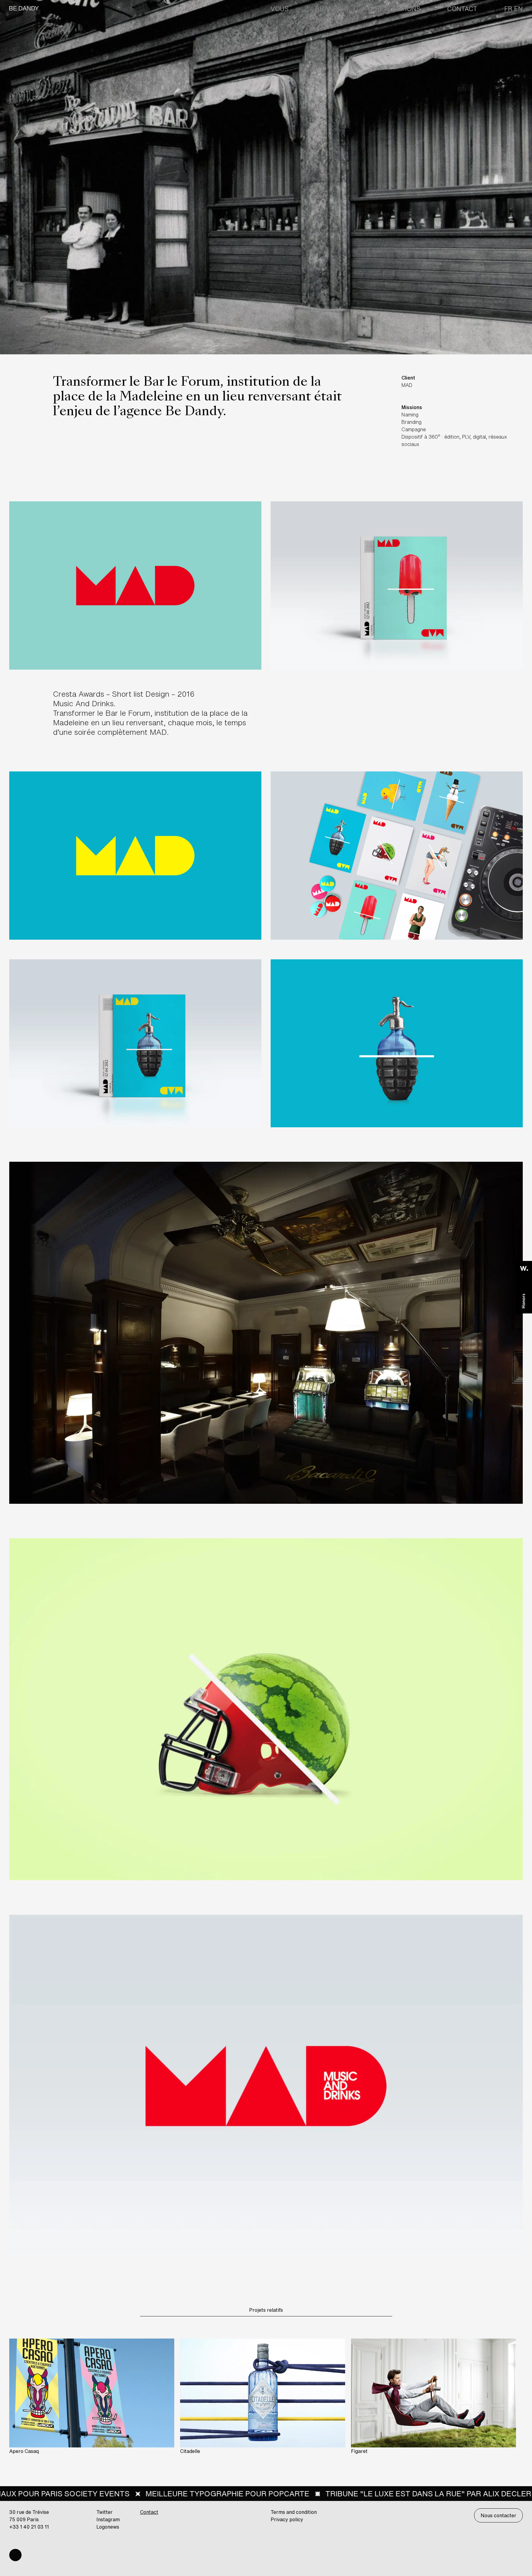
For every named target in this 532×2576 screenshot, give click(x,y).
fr (508, 9)
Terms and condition (294, 2512)
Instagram (108, 2519)
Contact (462, 9)
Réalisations (398, 9)
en (518, 9)
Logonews (108, 2527)
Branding (332, 9)
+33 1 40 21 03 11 (29, 2527)
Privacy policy (287, 2519)
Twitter (105, 2512)
